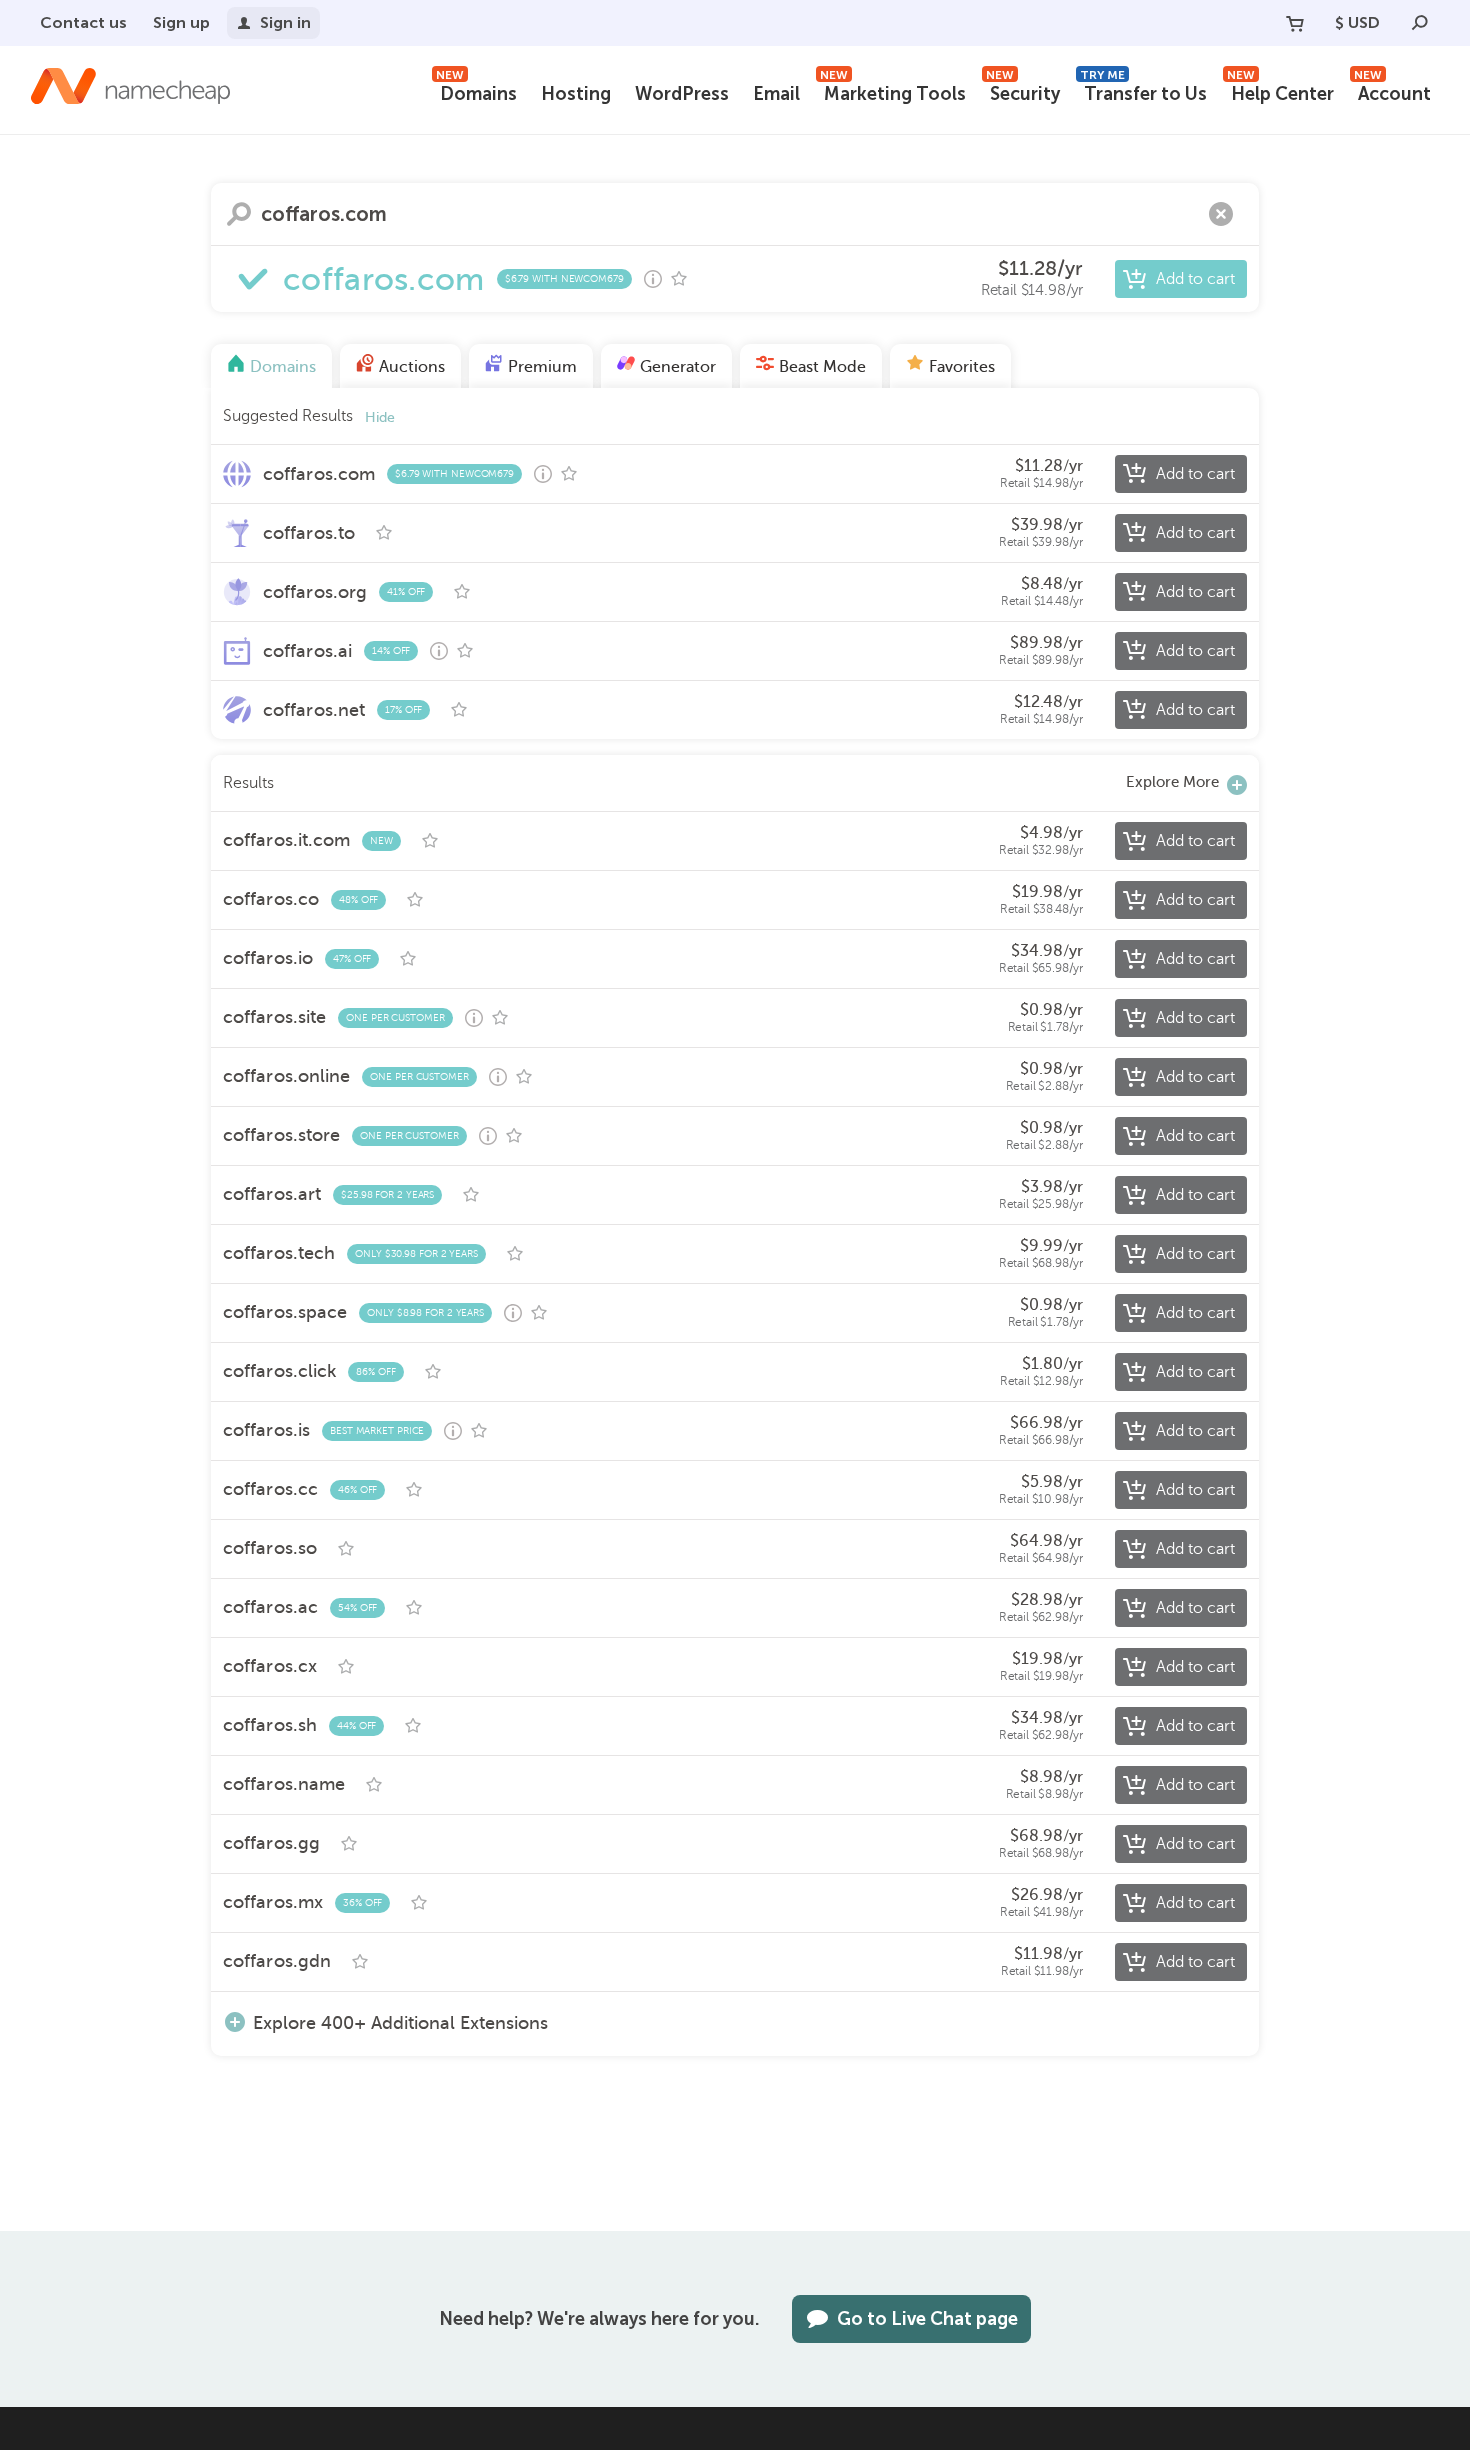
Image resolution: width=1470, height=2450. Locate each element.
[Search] (1420, 23)
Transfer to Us (1143, 91)
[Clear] (1221, 214)
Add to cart (1195, 279)
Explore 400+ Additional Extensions (400, 2022)
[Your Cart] (1295, 23)
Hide (380, 417)
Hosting (576, 94)
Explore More (1172, 782)
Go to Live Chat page (927, 2319)
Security (1023, 91)
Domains (476, 91)
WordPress (682, 94)
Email (776, 94)
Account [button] (1392, 91)
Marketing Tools (893, 91)
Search (239, 214)
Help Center (1280, 91)
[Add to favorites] (679, 279)
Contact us (83, 22)
